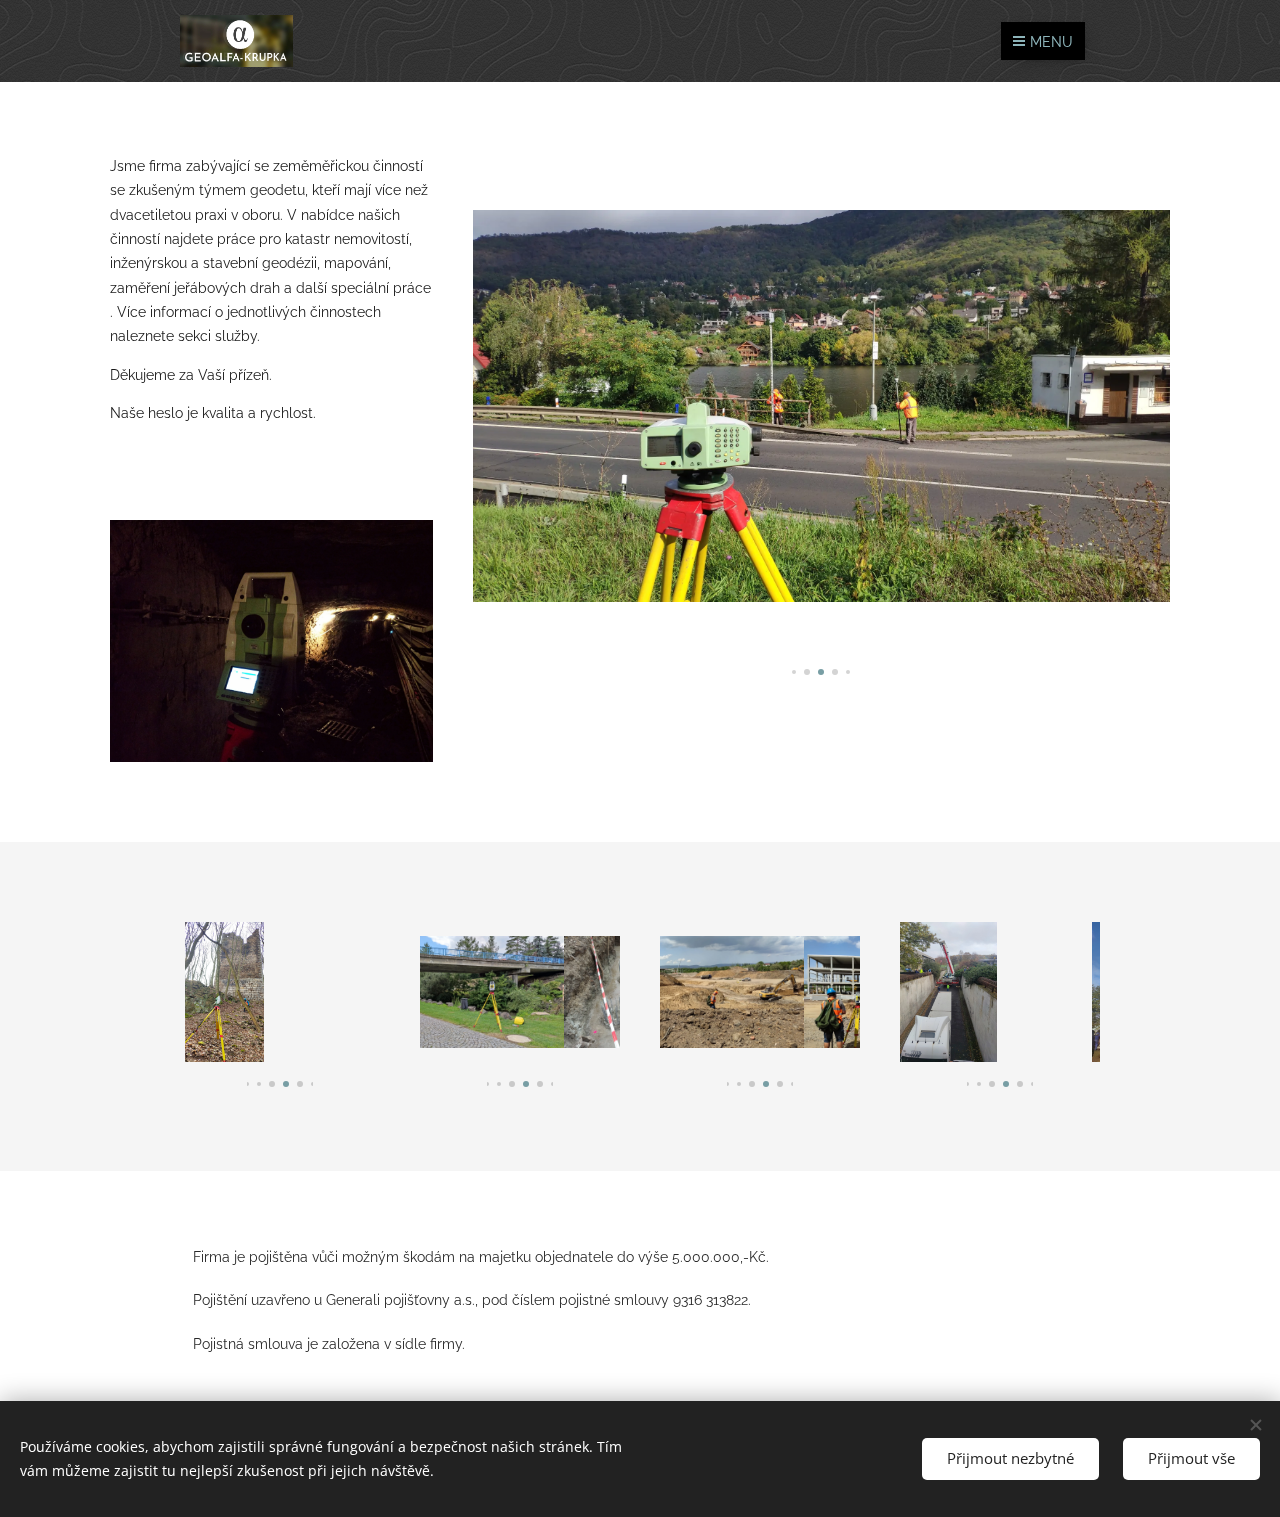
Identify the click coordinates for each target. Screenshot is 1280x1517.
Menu (1051, 42)
